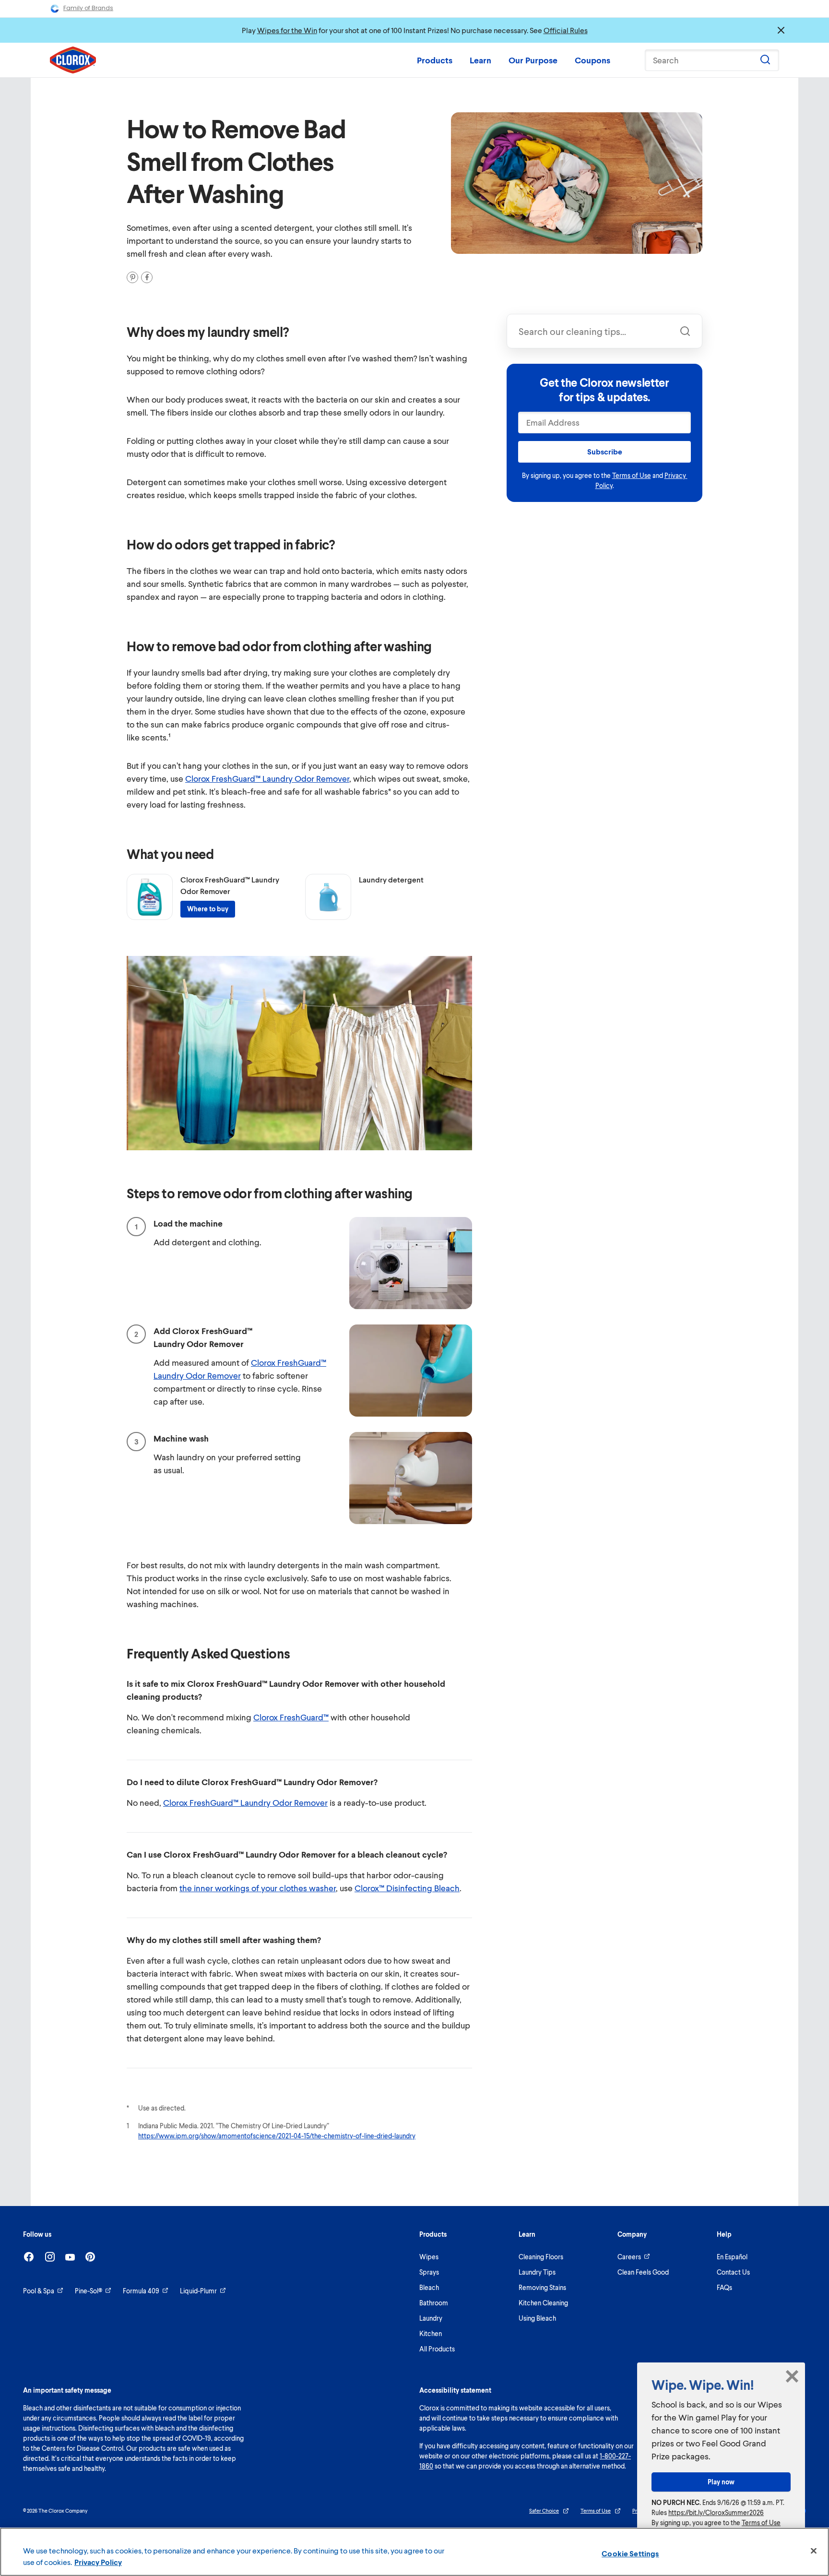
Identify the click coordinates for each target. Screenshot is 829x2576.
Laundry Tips (537, 2272)
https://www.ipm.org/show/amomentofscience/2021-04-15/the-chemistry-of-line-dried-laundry (277, 2136)
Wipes (429, 2257)
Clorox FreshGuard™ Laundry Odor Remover (267, 778)
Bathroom (434, 2303)
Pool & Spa (39, 2291)
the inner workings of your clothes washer (258, 1888)
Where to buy (208, 909)
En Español (732, 2257)
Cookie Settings (630, 2553)
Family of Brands (88, 8)
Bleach (429, 2287)
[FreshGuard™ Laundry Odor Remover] (150, 897)
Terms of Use (632, 475)
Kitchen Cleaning (543, 2303)
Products (435, 60)
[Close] (814, 2551)
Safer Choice (544, 2510)
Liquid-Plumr (198, 2291)
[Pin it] (132, 277)
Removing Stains (542, 2287)
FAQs (724, 2287)
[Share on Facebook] (147, 277)
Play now (721, 2482)
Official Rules (566, 30)
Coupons (592, 60)
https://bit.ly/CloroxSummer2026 (716, 2512)
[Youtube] (70, 2257)
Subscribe (605, 451)
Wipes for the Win (287, 30)
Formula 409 (141, 2291)
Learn (480, 60)
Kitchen (431, 2333)
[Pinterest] (90, 2257)
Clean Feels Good (643, 2272)
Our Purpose (533, 60)
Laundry (431, 2318)
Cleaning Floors (541, 2257)
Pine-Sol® (89, 2291)
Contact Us (733, 2272)
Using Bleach (537, 2318)
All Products (437, 2349)
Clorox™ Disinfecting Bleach (407, 1888)
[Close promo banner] (781, 30)
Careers (629, 2257)
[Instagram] (50, 2257)
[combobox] (604, 331)
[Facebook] (29, 2257)
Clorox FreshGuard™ (291, 1717)
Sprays (429, 2272)
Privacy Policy (98, 2562)
